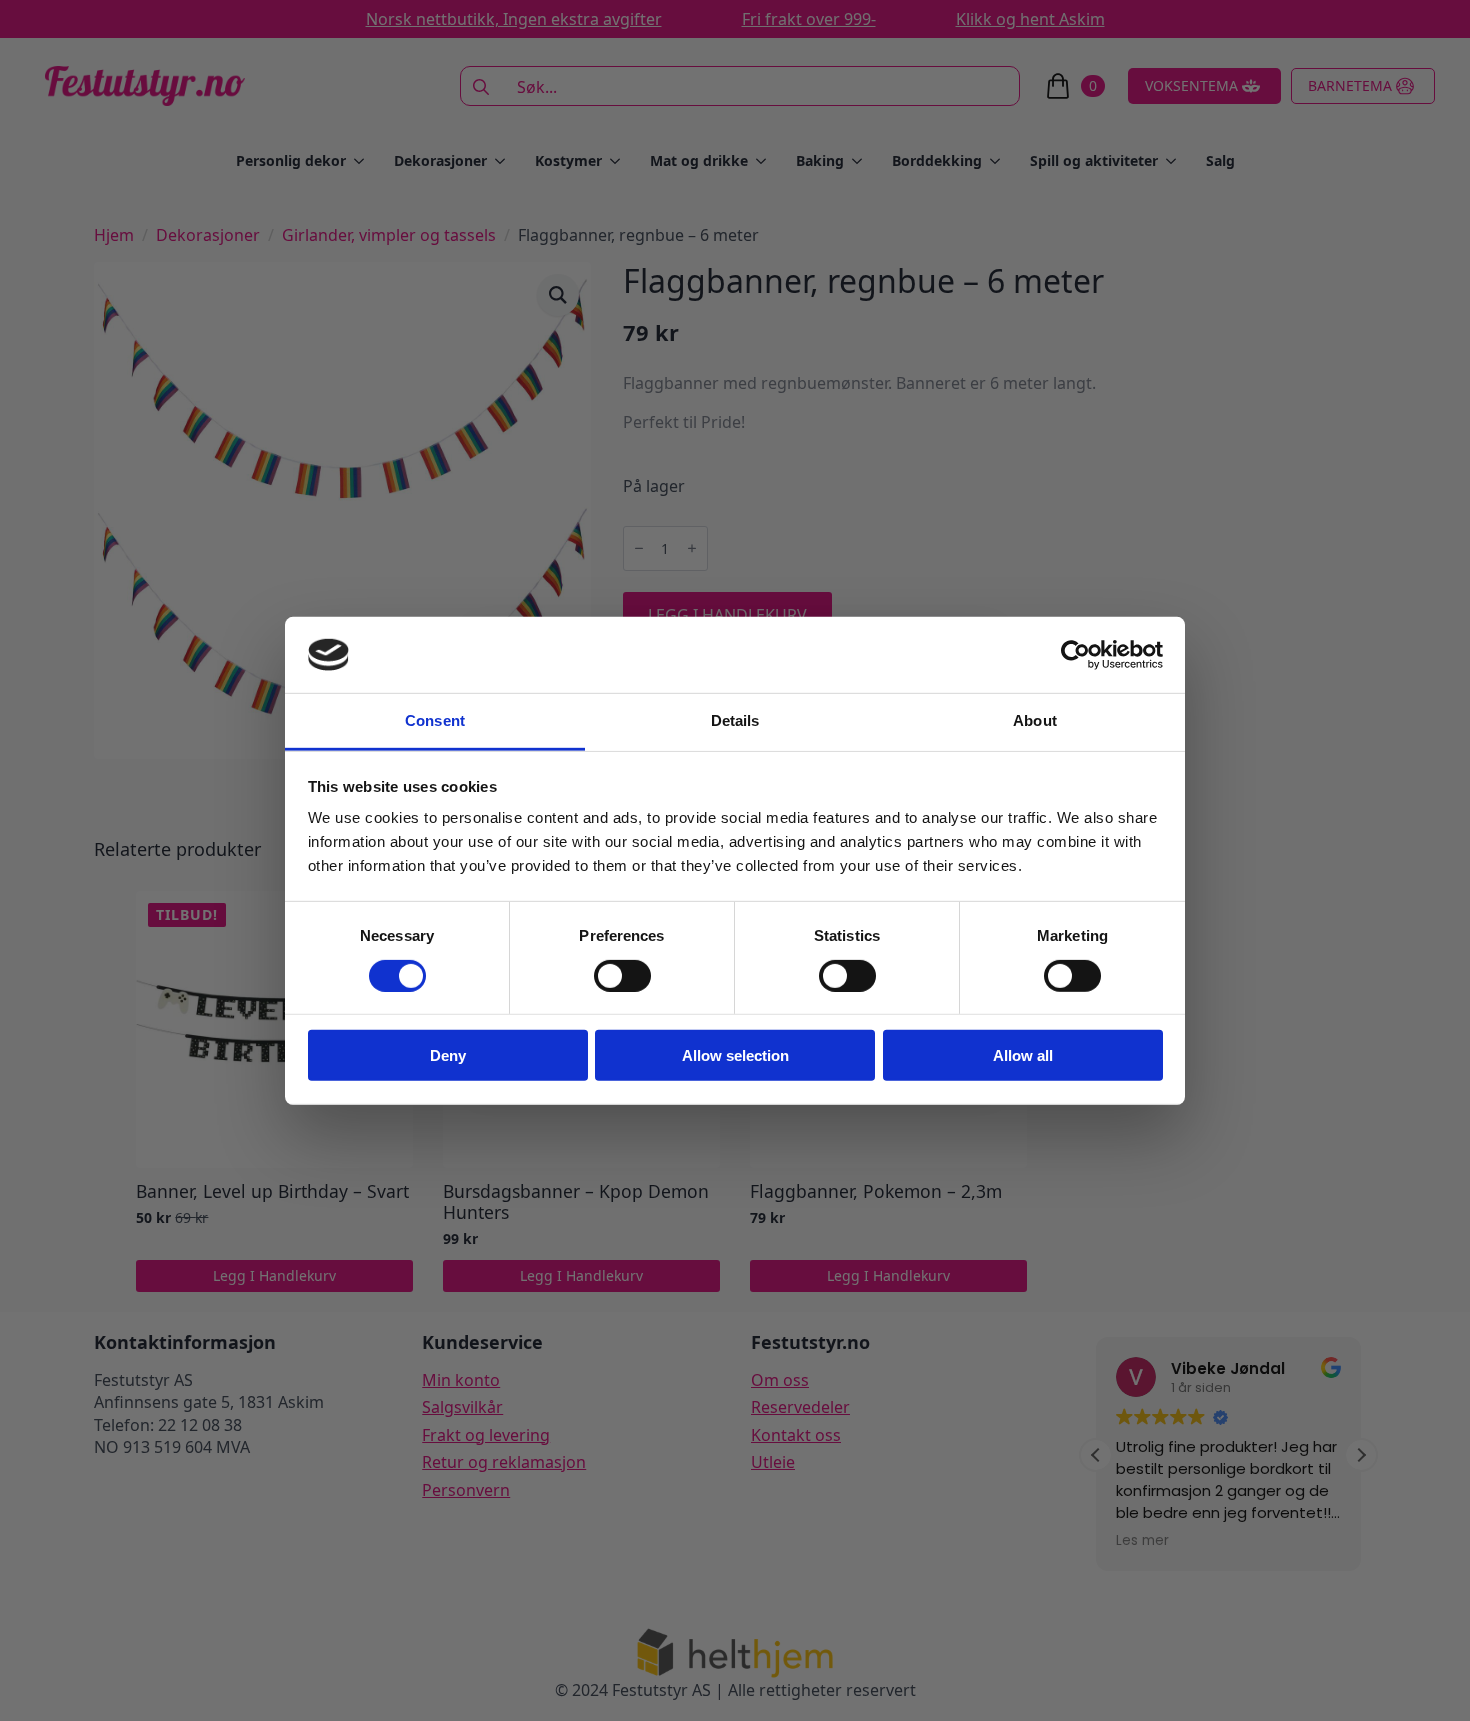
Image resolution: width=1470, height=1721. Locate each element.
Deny (448, 1055)
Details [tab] (735, 720)
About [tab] (1035, 720)
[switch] (622, 975)
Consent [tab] (435, 720)
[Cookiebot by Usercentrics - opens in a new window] (1075, 655)
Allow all (1023, 1055)
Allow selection (735, 1055)
